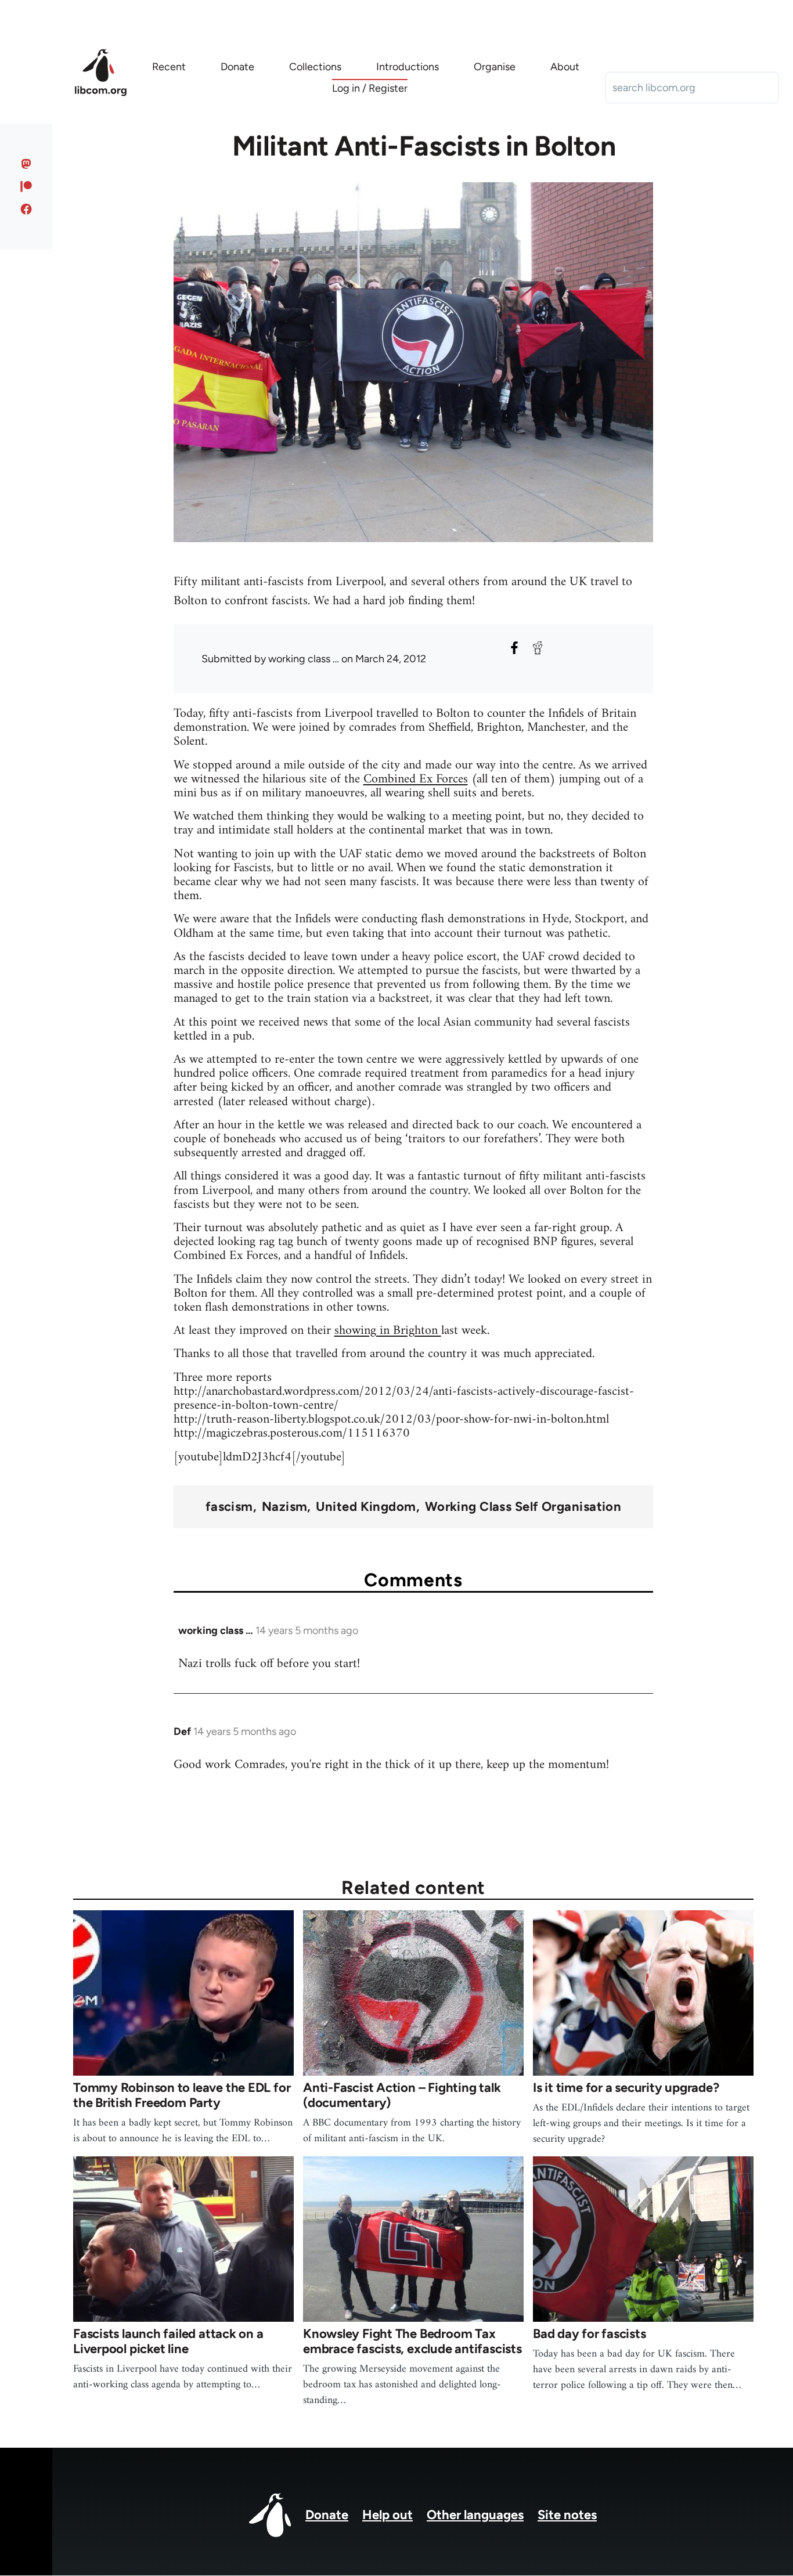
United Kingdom (366, 1507)
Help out (388, 2515)
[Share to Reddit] (538, 648)
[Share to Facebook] (514, 648)
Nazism (285, 1507)
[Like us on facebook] (26, 209)
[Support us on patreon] (26, 186)
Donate (327, 2515)
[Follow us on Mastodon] (26, 164)
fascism (229, 1507)
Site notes (567, 2515)
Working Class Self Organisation (523, 1507)
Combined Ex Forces (416, 779)
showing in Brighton (388, 1331)
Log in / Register (370, 88)
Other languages (475, 2515)
